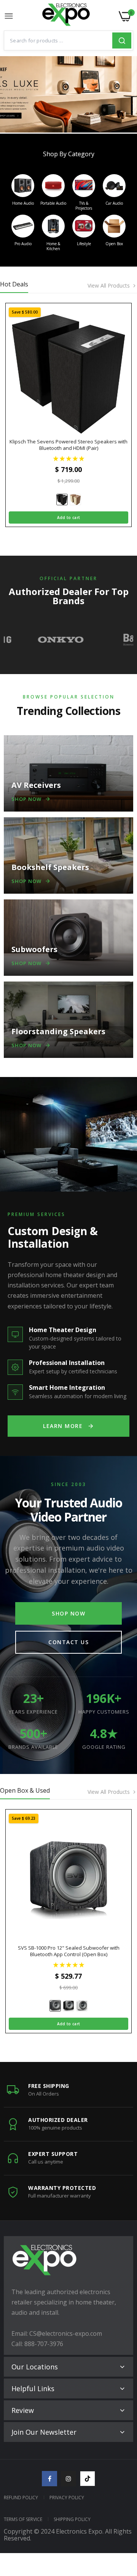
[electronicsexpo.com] (66, 16)
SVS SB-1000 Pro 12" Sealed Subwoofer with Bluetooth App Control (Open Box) (69, 1951)
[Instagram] (68, 2479)
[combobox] (58, 40)
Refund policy (21, 2498)
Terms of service (23, 2519)
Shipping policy (72, 2519)
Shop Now (68, 1613)
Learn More (63, 1426)
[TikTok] (88, 2479)
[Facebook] (49, 2479)
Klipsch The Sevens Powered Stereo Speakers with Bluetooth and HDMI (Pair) (68, 445)
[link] (68, 94)
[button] (69, 458)
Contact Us (68, 1642)
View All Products (109, 286)
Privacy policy (67, 2498)
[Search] (122, 40)
